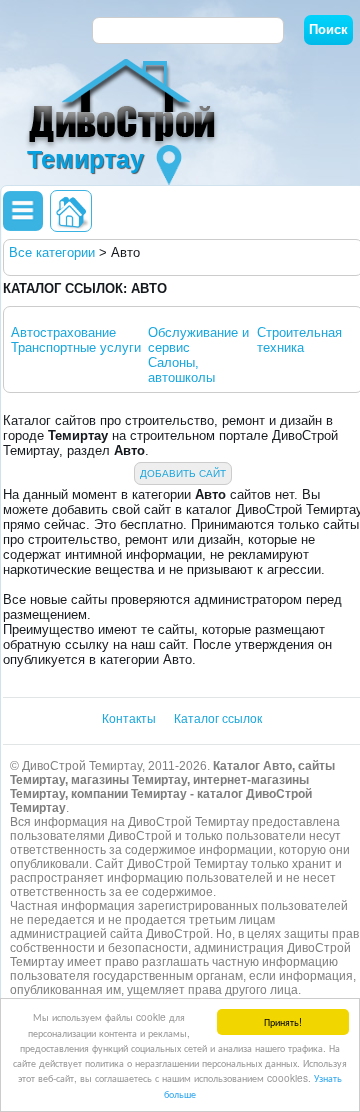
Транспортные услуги (76, 347)
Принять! (283, 1021)
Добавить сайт (183, 473)
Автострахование (63, 332)
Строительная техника (299, 340)
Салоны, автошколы (181, 370)
